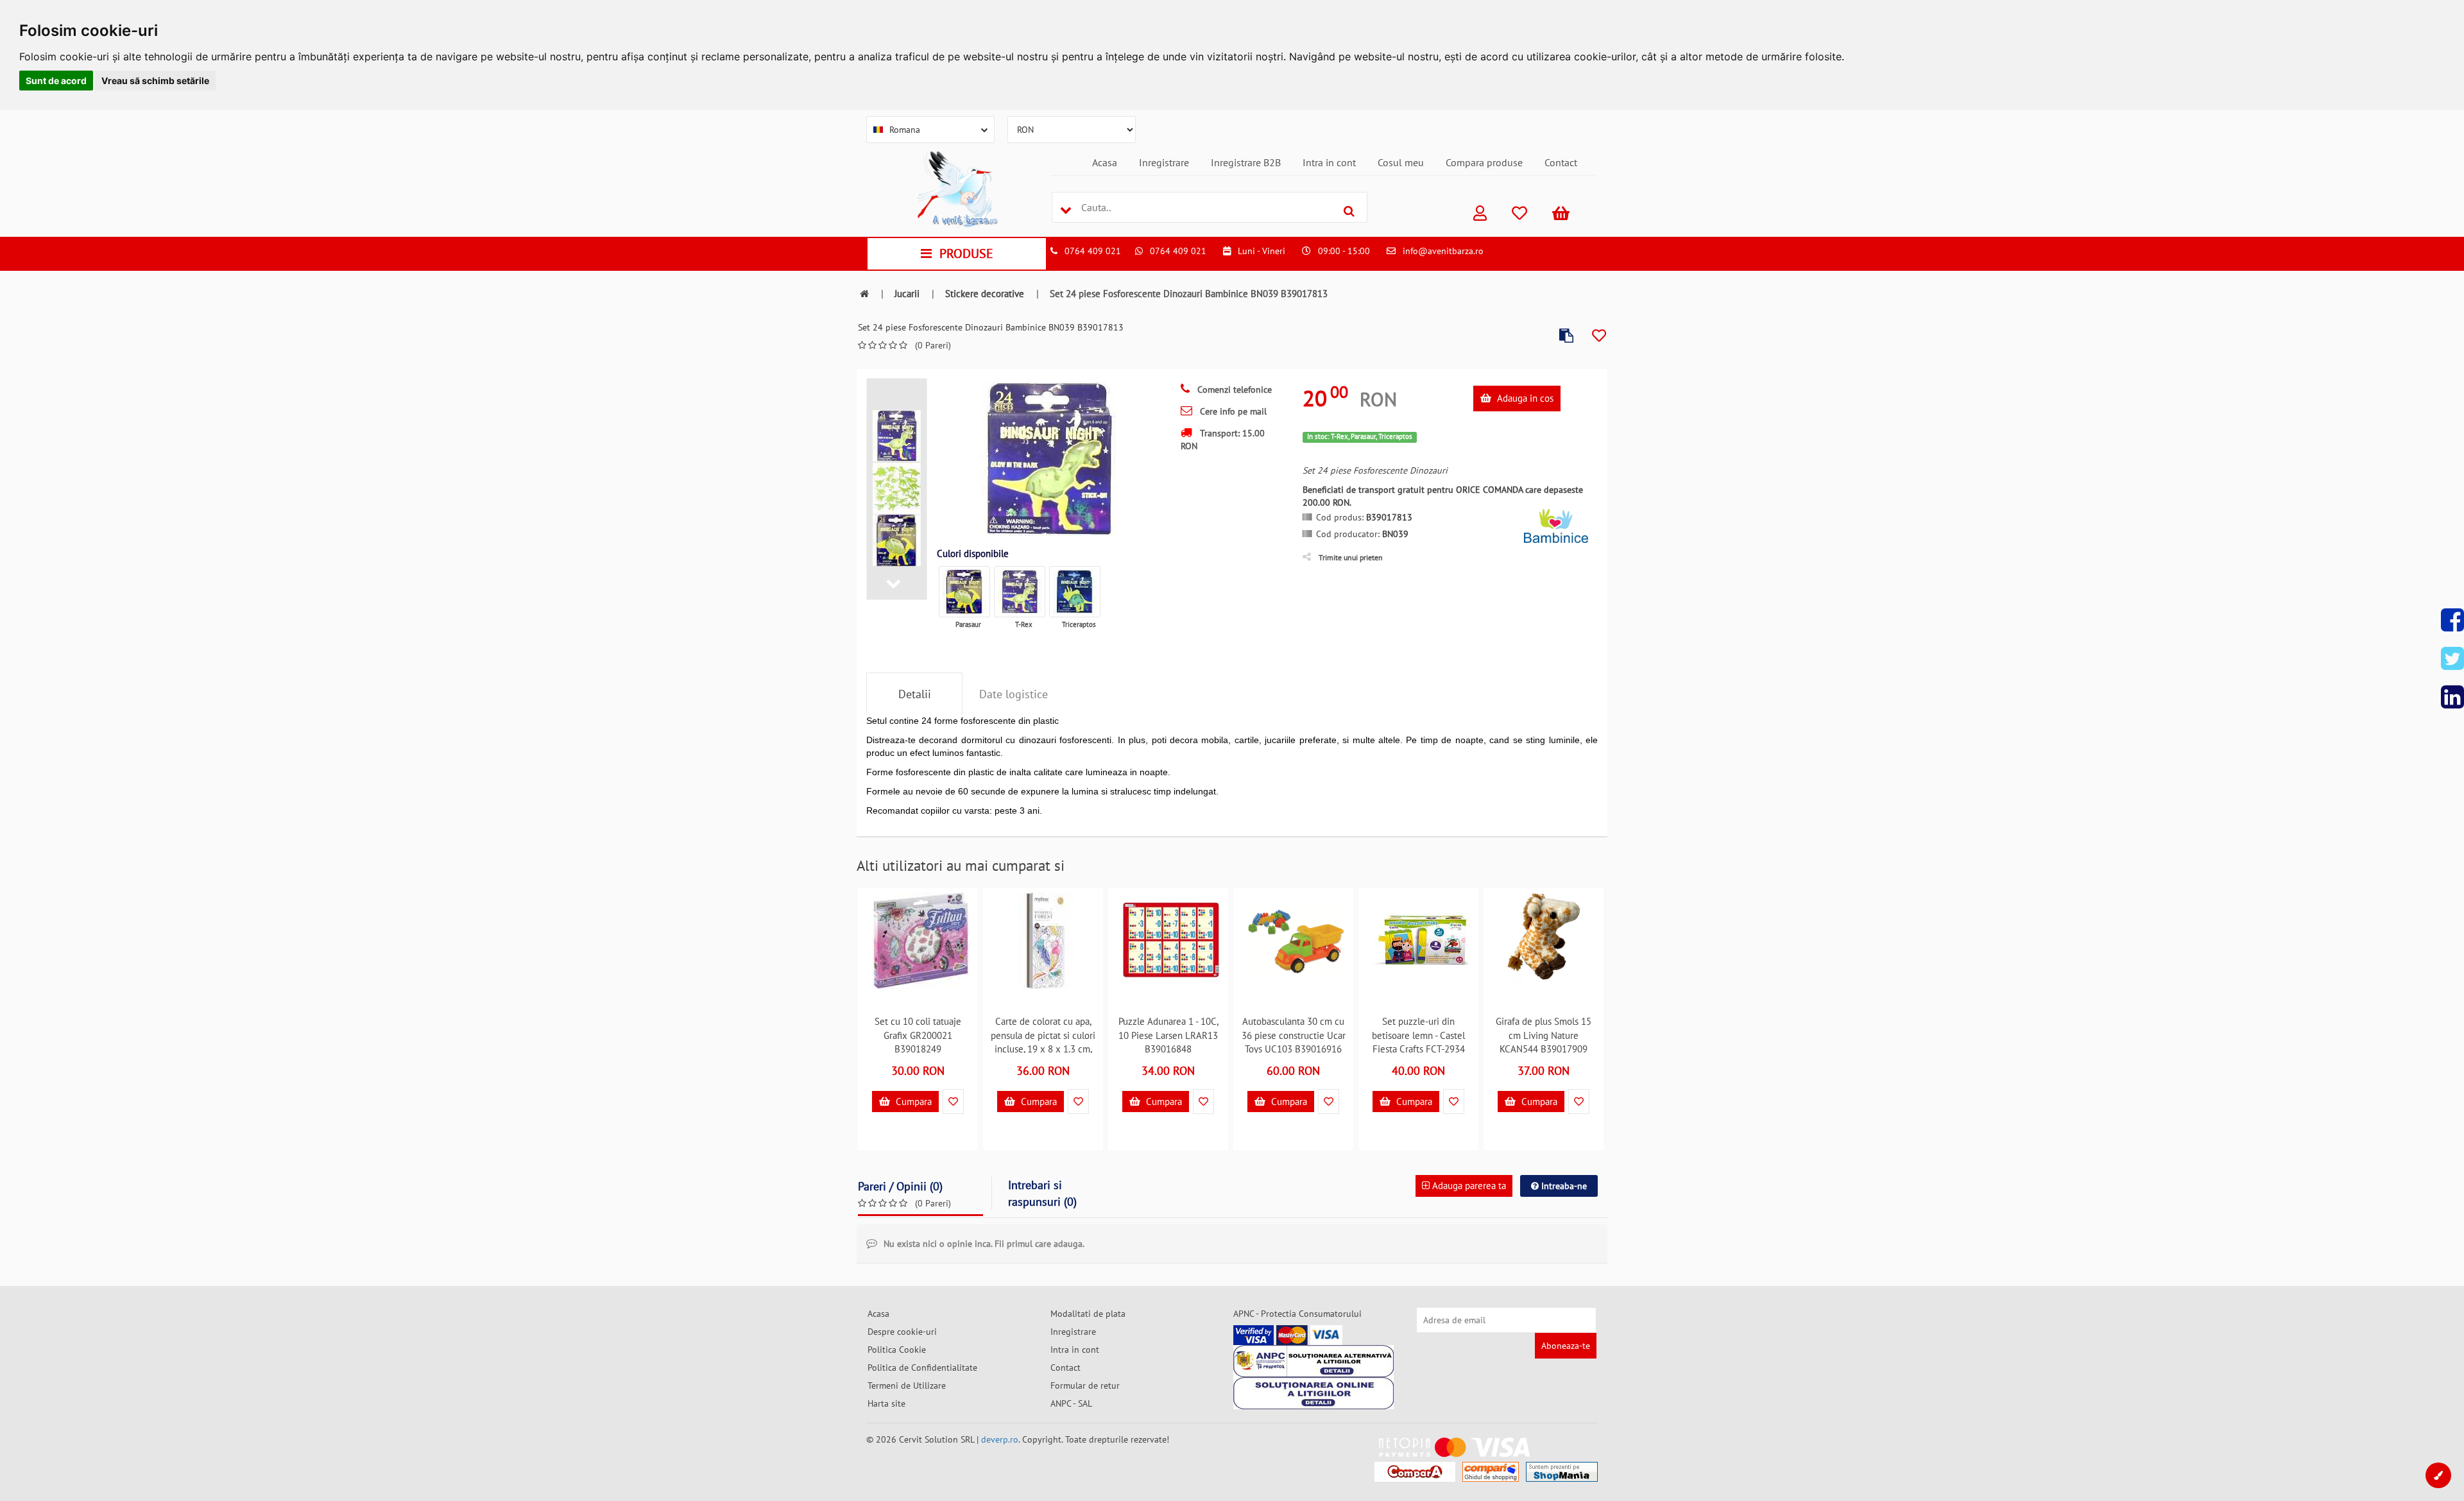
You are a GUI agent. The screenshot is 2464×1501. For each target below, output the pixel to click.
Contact (1561, 162)
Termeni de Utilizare (907, 1385)
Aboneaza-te (1566, 1346)
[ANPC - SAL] (1313, 1361)
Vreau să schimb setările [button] (155, 81)
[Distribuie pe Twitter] (2452, 658)
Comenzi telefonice (1233, 390)
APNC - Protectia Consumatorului (1297, 1314)
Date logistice (1014, 694)
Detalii (915, 694)
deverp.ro (1000, 1439)
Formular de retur (1085, 1385)
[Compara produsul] (1566, 336)
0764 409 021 (1093, 251)
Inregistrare (1164, 162)
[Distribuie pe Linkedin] (2452, 697)
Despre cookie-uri (902, 1332)
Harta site (886, 1403)
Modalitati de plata (1088, 1314)
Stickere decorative (985, 294)
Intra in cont (1329, 162)
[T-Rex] (1020, 592)
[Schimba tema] (2438, 1475)
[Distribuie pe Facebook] (2452, 620)
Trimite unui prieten (1351, 557)
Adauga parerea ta (1468, 1186)
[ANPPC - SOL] (1313, 1393)
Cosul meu (1401, 162)
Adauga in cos (1524, 398)
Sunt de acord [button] (56, 81)
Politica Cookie (897, 1350)
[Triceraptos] (1075, 592)
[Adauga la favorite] (1599, 336)
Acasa (1105, 162)
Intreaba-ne (1563, 1186)
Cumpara (912, 1102)
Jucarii (907, 294)
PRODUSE (966, 253)
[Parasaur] (964, 592)
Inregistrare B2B (1246, 162)
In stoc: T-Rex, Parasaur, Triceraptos (1360, 436)
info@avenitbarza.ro (1443, 251)
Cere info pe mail (1232, 411)
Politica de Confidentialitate (922, 1368)
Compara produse (1484, 162)
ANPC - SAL (1071, 1403)
